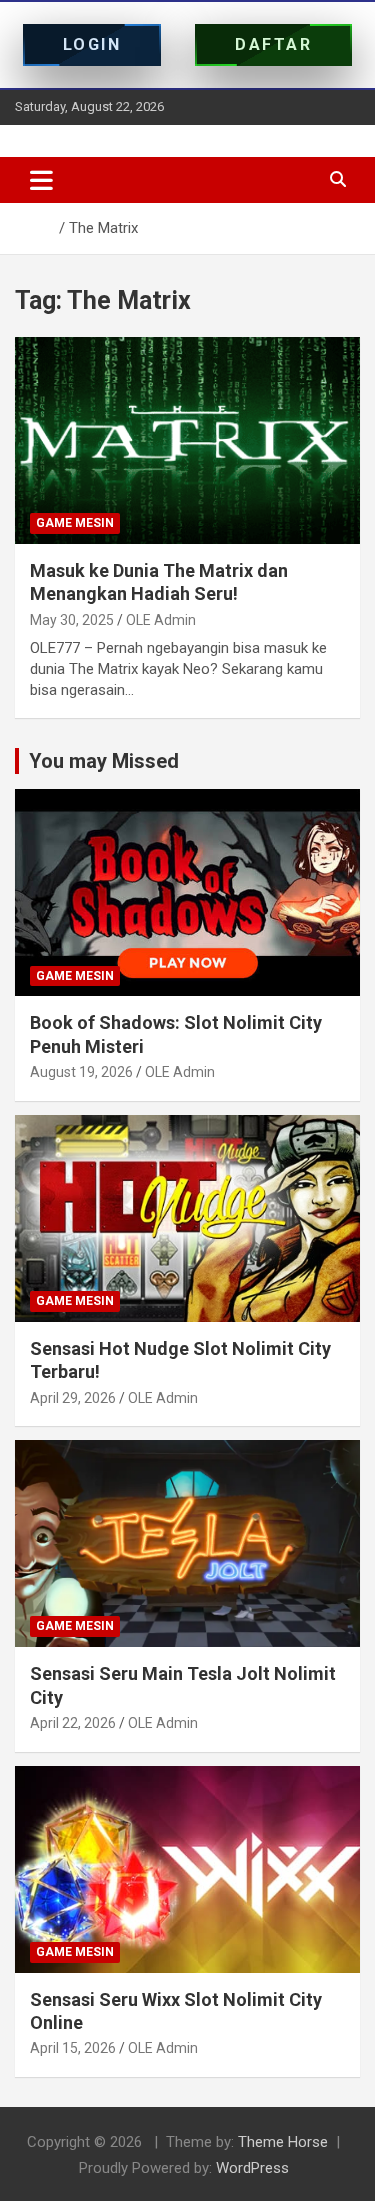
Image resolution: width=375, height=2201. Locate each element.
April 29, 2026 (73, 1398)
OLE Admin (161, 620)
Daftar (273, 44)
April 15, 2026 (73, 2048)
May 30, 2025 (72, 620)
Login (92, 44)
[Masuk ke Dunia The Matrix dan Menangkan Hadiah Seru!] (187, 440)
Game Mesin (75, 523)
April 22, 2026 (73, 1723)
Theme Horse (283, 2142)
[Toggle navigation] (41, 180)
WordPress (252, 2168)
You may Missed (104, 761)
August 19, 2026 (81, 1072)
